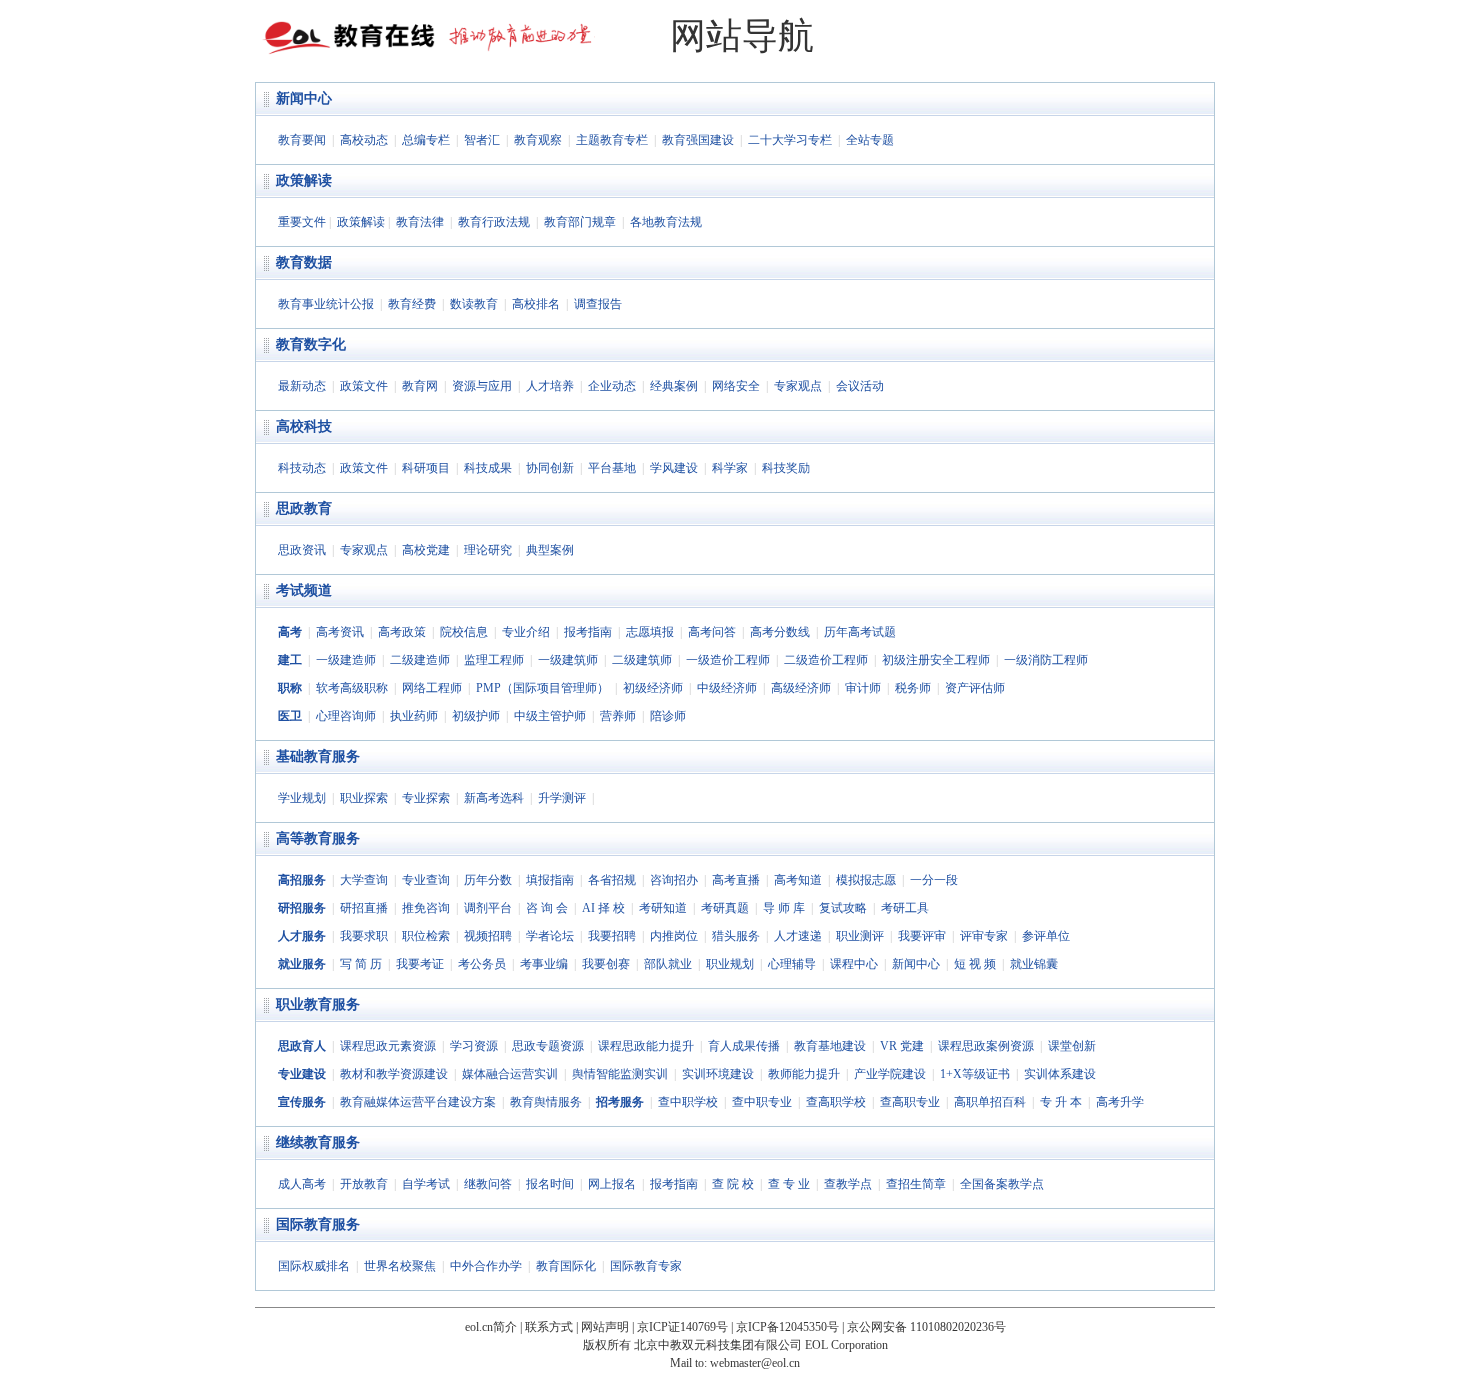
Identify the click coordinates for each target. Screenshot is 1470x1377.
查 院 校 (733, 1184)
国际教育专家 (646, 1266)
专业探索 (426, 798)
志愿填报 (650, 632)
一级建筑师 (568, 660)
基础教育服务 (318, 756)
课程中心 (854, 964)
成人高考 (302, 1184)
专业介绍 (526, 632)
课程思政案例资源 (986, 1046)
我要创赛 (606, 964)
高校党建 (426, 550)
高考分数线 (780, 632)
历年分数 (488, 880)
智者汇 (482, 140)
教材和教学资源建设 (394, 1074)
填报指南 (550, 880)
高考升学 (1120, 1102)
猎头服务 (736, 936)
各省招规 (612, 880)
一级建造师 (346, 660)
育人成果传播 (744, 1046)
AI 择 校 (603, 908)
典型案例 (550, 550)
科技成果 (488, 468)
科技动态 (302, 468)
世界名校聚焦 (400, 1266)
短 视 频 (975, 964)
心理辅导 (792, 964)
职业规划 (730, 964)
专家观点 (798, 386)
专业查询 (426, 880)
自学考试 (426, 1184)
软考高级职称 (352, 688)
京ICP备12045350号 (787, 1327)
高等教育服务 (318, 838)
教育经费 (412, 304)
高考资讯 (340, 632)
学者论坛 (550, 936)
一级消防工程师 (1046, 660)
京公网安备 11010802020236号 (926, 1327)
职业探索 (364, 798)
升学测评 (562, 798)
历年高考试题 (860, 632)
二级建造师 (420, 660)
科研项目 (426, 468)
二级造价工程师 (826, 660)
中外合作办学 (486, 1266)
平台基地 (612, 468)
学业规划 (302, 798)
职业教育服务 (318, 1004)
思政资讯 (302, 550)
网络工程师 (432, 688)
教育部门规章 (580, 222)
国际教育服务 (318, 1224)
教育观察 (538, 140)
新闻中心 (304, 98)
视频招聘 (488, 936)
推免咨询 (426, 908)
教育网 (420, 386)
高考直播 (736, 880)
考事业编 (544, 964)
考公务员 (482, 964)
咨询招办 (674, 880)
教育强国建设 (698, 140)
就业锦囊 (1034, 964)
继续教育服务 (318, 1142)
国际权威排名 (314, 1266)
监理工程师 (494, 660)
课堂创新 (1072, 1046)
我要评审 (922, 936)
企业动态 (612, 386)
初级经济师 (653, 688)
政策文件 (364, 386)
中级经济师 (727, 688)
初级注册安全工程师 (936, 660)
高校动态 (364, 140)
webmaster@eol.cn (755, 1363)
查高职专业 (910, 1102)
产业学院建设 (890, 1074)
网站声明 (605, 1327)
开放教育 (364, 1184)
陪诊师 (668, 716)
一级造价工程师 (728, 660)
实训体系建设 (1060, 1074)
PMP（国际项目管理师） (542, 688)
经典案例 (674, 386)
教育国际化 (566, 1266)
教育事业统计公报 (326, 304)
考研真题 (725, 908)
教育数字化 (311, 344)
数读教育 (474, 304)
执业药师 (414, 716)
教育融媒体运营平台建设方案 (418, 1102)
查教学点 (848, 1184)
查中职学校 (688, 1102)
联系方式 (549, 1327)
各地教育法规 (666, 222)
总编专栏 (426, 140)
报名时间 (550, 1184)
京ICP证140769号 (682, 1327)
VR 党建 (902, 1046)
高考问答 (712, 632)
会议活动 (860, 386)
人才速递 (798, 936)
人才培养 (550, 386)
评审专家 (984, 936)
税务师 (913, 688)
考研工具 (905, 908)
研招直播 (364, 908)
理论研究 (488, 550)
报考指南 (588, 632)
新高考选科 (494, 798)
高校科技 (304, 426)
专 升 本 (1061, 1102)
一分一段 (934, 880)
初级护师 (476, 716)
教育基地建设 (830, 1046)
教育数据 (304, 262)
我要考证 (420, 964)
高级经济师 (801, 688)
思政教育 (304, 508)
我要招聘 (612, 936)
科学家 (730, 468)
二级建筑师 (642, 660)
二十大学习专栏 (790, 140)
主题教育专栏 (612, 140)
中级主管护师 (550, 716)
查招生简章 (916, 1184)
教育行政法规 (494, 222)
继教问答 (488, 1184)
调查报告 (598, 304)
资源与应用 (482, 386)
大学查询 (364, 880)
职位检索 (426, 936)
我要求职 (364, 936)
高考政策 (402, 632)
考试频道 (304, 590)
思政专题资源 (548, 1046)
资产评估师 (975, 688)
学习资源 (474, 1046)
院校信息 (464, 632)
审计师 (863, 688)
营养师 (618, 716)
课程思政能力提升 (646, 1046)
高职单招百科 (990, 1102)
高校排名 (536, 304)
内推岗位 (674, 936)
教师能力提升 (804, 1074)
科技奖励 (786, 468)
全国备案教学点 (1002, 1184)
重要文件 (302, 222)
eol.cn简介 (491, 1327)
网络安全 (736, 386)
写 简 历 (361, 964)
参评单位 (1046, 936)
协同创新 (550, 468)
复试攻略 (843, 908)
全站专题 (870, 140)
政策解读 (304, 180)
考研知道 (663, 908)
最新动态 (302, 386)
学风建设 (674, 468)
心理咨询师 (346, 716)
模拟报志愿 (866, 880)
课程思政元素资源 (388, 1046)
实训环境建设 (718, 1074)
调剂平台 (488, 908)
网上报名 (612, 1184)
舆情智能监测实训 (620, 1074)
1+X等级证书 (975, 1074)
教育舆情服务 (546, 1102)
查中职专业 (762, 1102)
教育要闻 (302, 140)
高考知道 (798, 880)
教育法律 (420, 222)
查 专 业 (789, 1184)
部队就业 (668, 964)
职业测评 (860, 936)
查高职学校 (836, 1102)
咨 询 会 (547, 908)
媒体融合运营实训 (510, 1074)
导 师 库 (784, 908)
